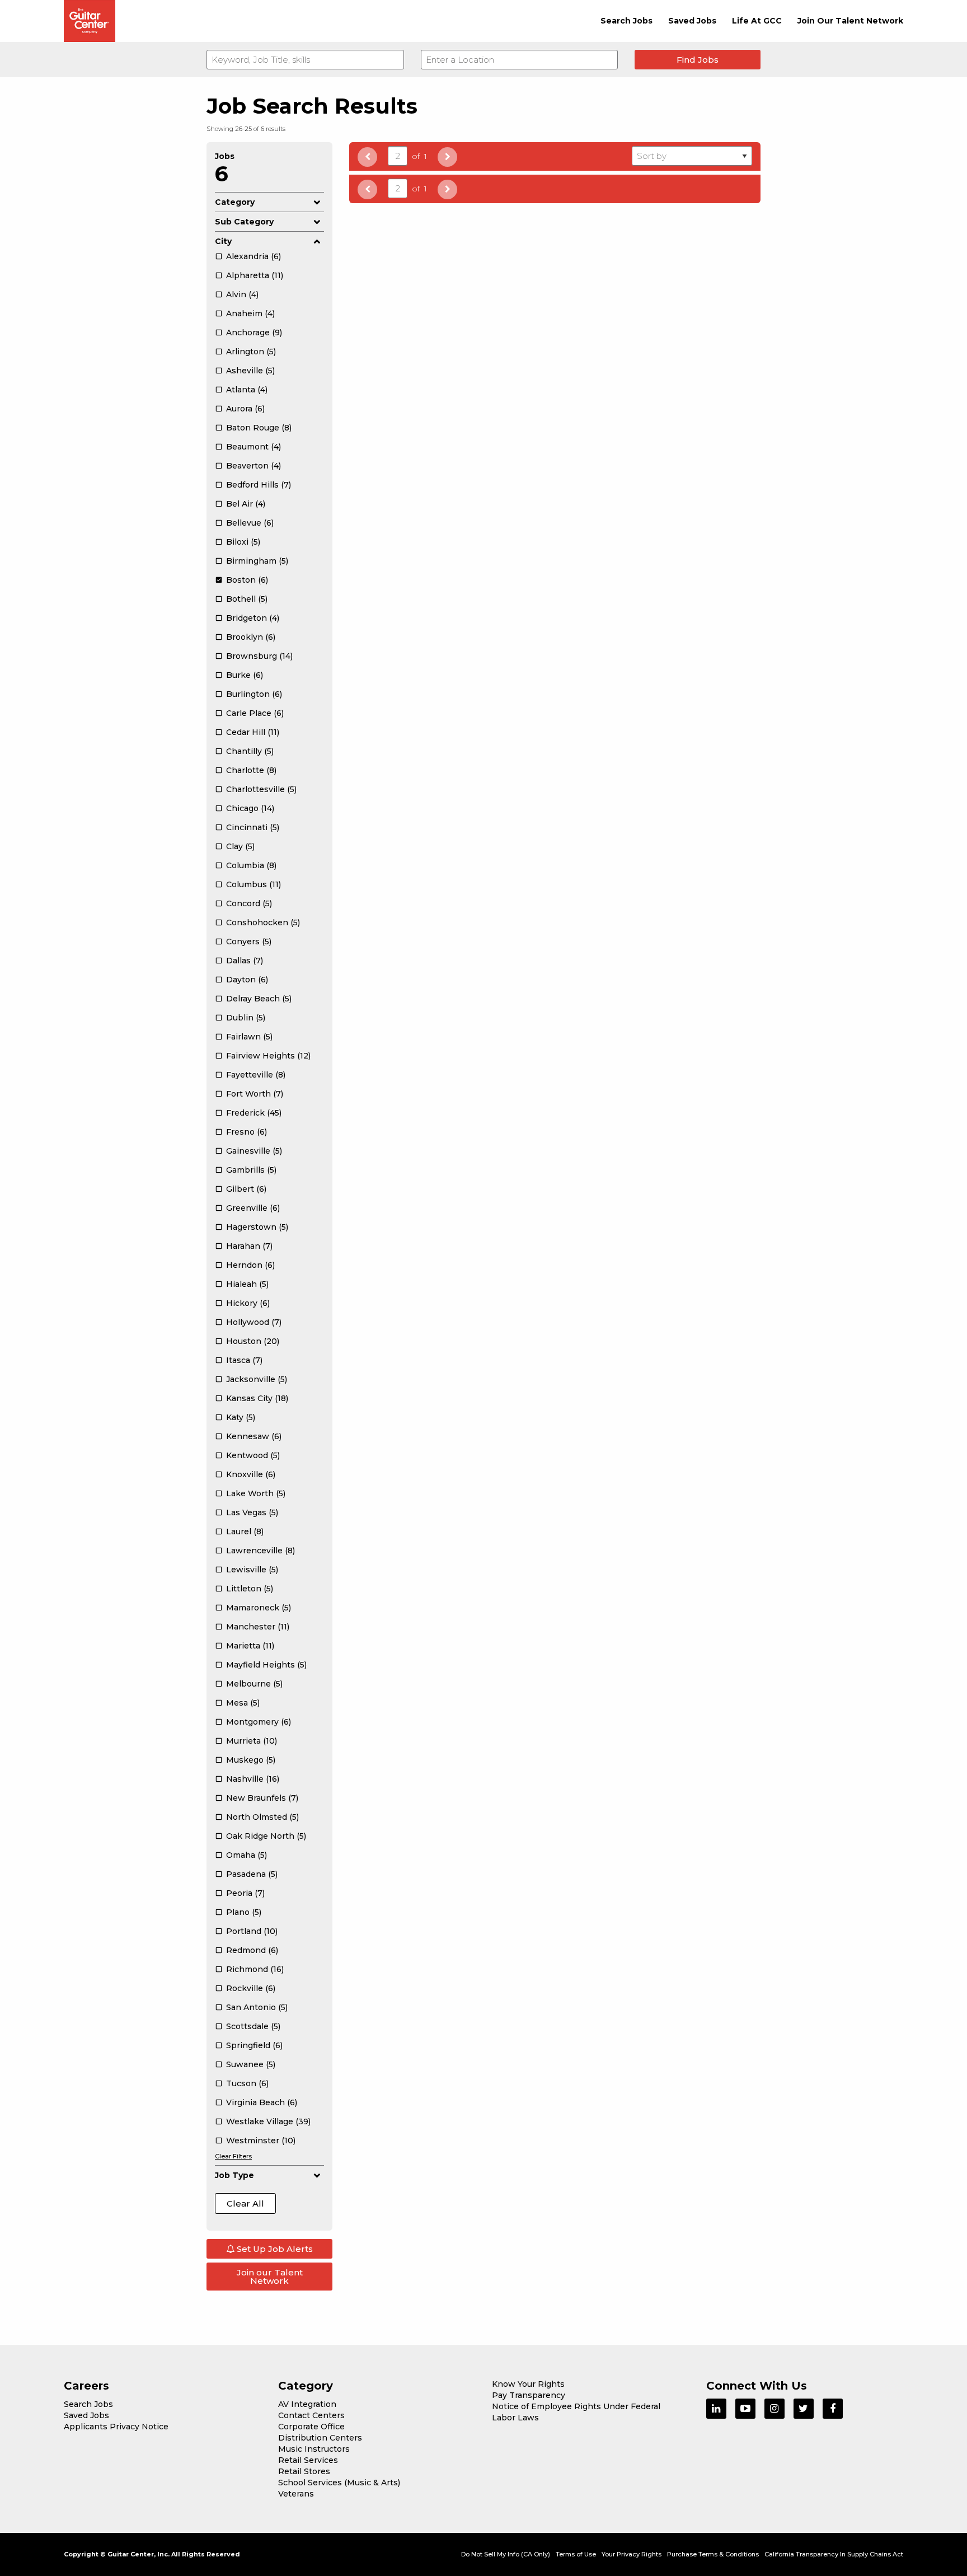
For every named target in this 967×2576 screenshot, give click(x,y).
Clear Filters (233, 2156)
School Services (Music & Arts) (339, 2483)
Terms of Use (576, 2554)
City (223, 241)
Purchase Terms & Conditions (713, 2554)
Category (235, 202)
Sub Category (244, 222)
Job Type (234, 2175)
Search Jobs (626, 21)
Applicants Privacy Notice (116, 2427)
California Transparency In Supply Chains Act (834, 2554)
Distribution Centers (320, 2438)
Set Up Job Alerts (274, 2249)
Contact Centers (311, 2415)
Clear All (245, 2203)
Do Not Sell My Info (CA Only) (506, 2554)
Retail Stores (304, 2471)
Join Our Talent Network (850, 21)
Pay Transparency (529, 2395)
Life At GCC (757, 21)
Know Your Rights (528, 2384)
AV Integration (307, 2404)
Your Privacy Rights (632, 2554)
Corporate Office (311, 2427)
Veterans (296, 2494)
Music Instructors (314, 2449)
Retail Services (308, 2460)
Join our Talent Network (270, 2277)
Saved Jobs (692, 21)
